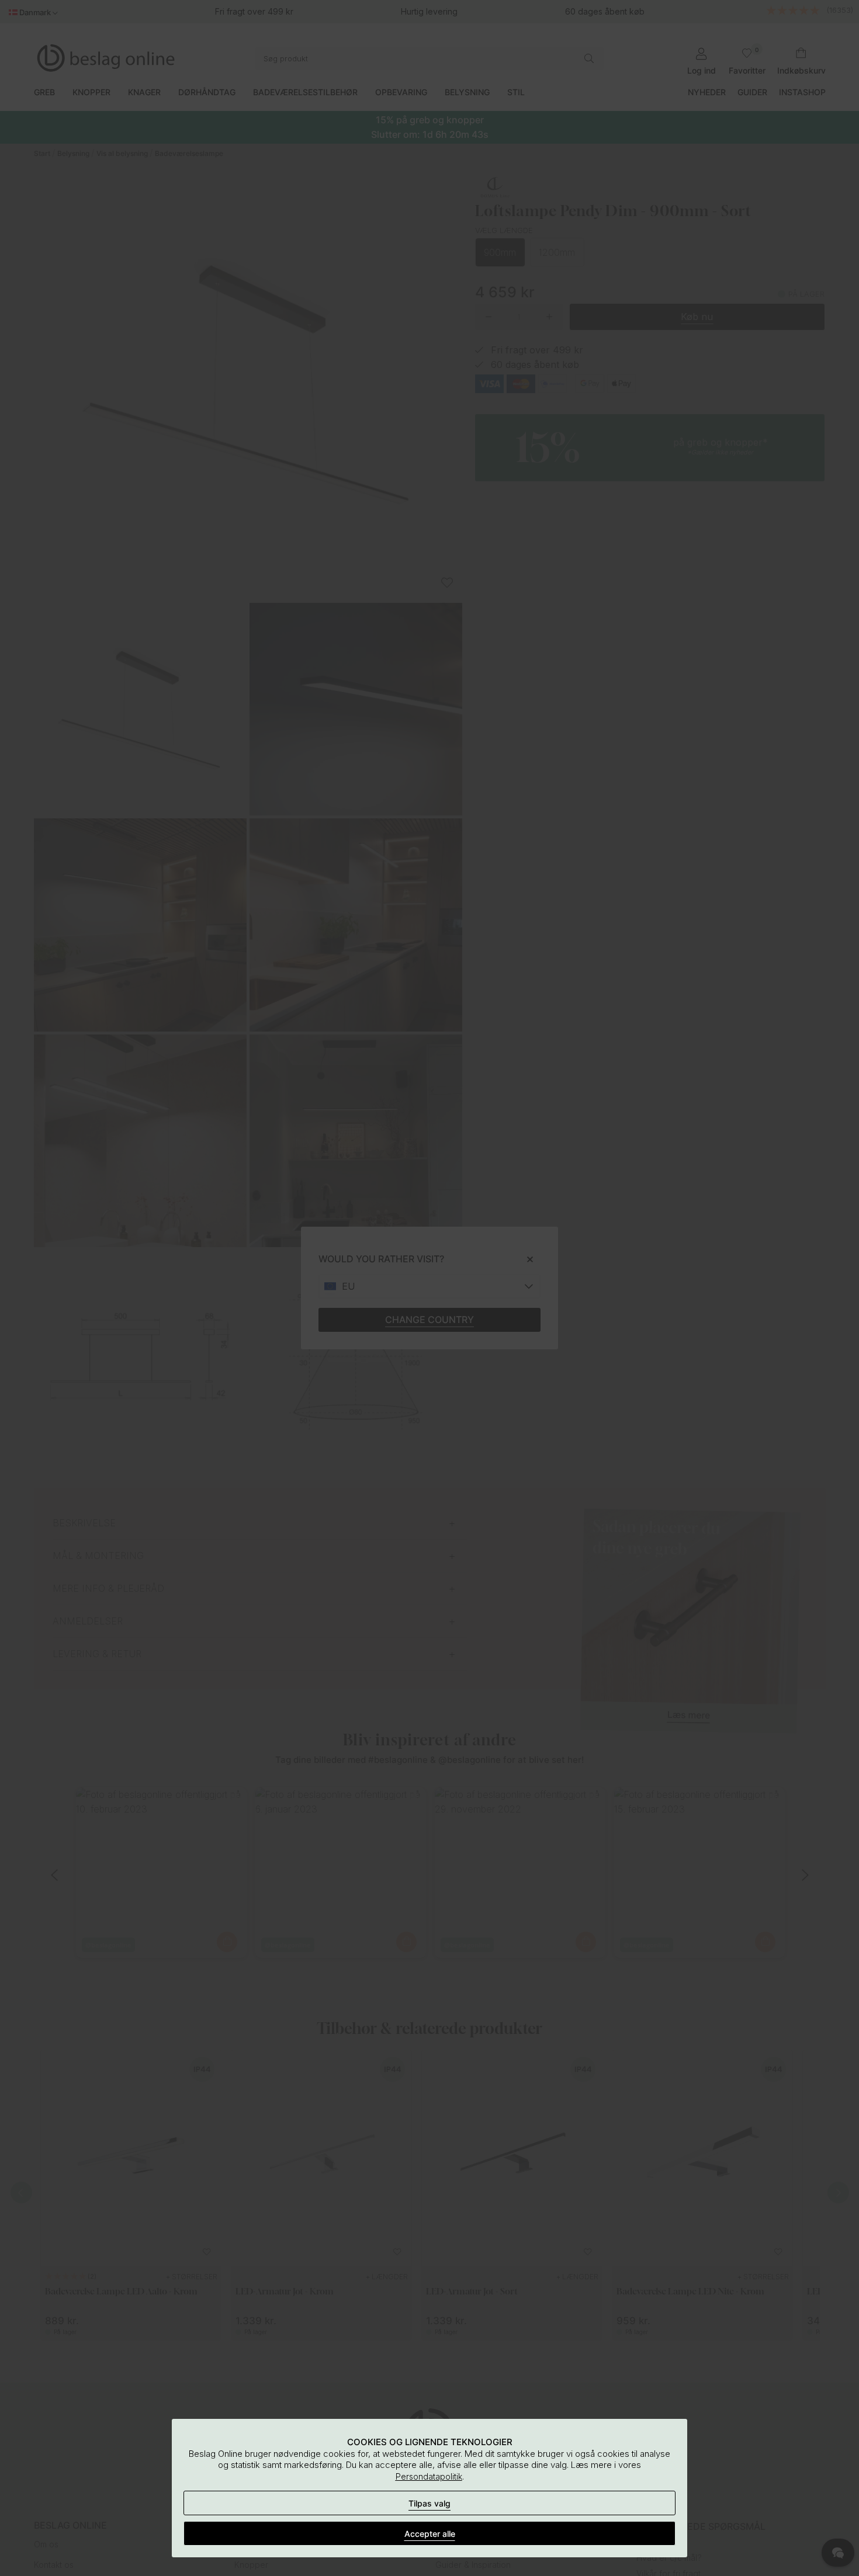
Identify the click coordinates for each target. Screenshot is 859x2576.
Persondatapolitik (429, 2476)
